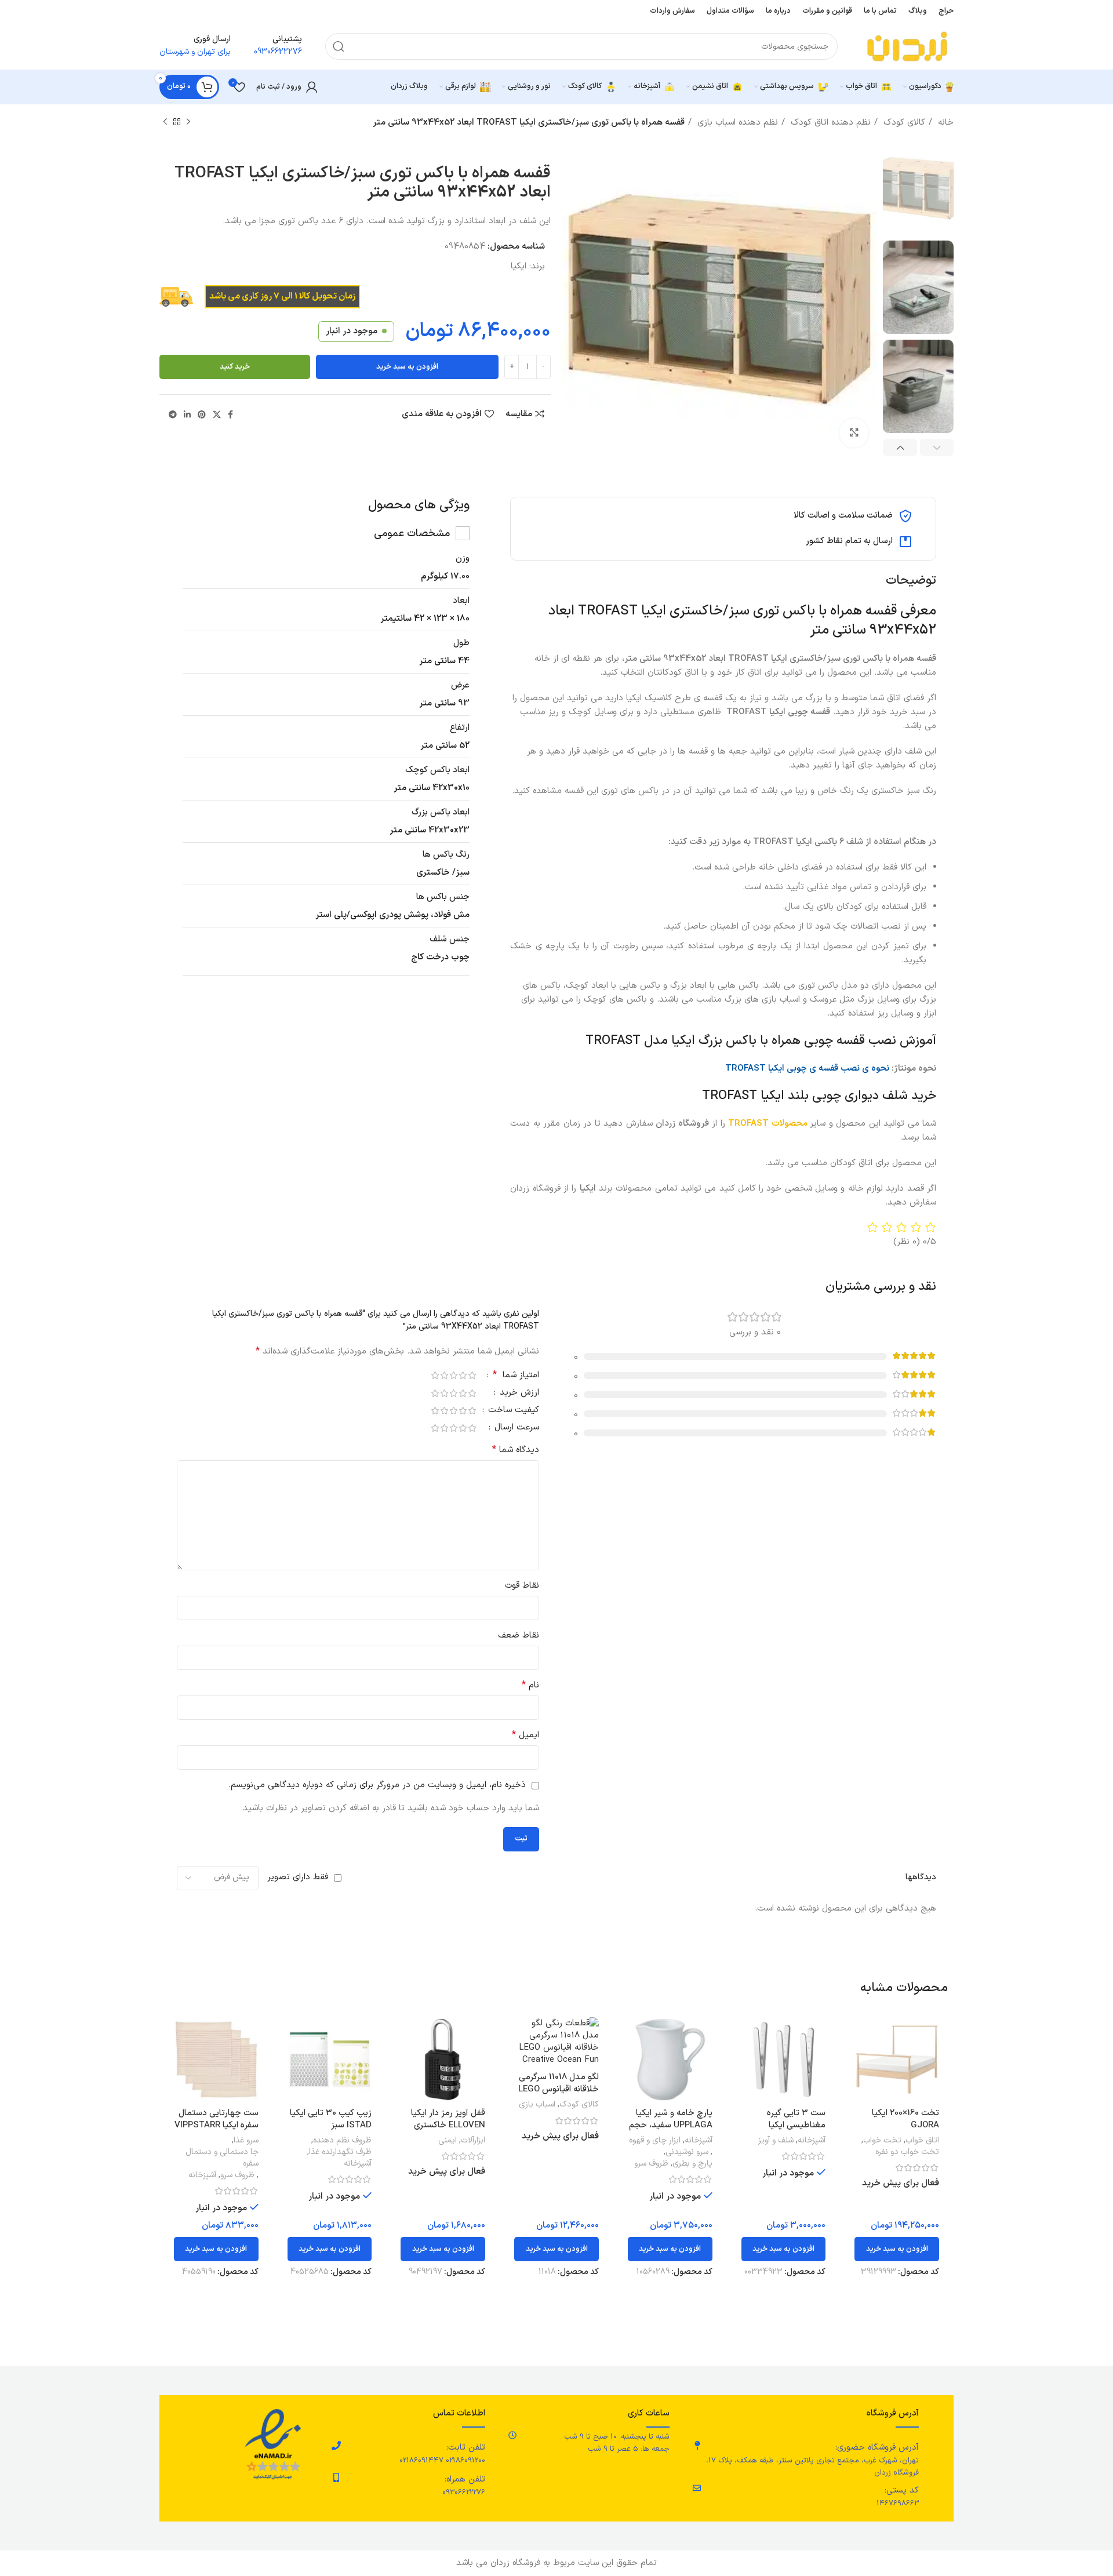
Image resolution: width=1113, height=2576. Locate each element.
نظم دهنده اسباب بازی (736, 123)
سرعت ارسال (515, 1429)
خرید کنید (235, 367)
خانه (944, 123)
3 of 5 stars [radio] (453, 1375)
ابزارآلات (473, 2141)
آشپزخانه (812, 2141)
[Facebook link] (230, 414)
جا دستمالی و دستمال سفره (222, 2158)
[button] (897, 2249)
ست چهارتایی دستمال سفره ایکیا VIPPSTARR (217, 2119)
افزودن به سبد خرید (407, 367)
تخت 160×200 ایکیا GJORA (905, 2119)
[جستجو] (339, 46)
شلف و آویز (776, 2141)
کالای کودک (903, 123)
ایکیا (519, 266)
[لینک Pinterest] (202, 414)
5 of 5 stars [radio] (435, 1375)
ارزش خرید (518, 1394)
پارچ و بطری (692, 2164)
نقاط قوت (522, 1586)
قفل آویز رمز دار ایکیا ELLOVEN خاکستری (448, 2119)
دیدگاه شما (516, 1450)
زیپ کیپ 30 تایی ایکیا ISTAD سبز (331, 2119)
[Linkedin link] (187, 414)
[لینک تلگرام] (173, 414)
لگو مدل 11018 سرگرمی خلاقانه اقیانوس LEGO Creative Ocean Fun (559, 2089)
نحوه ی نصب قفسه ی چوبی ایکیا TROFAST (807, 1069)
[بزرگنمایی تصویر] (854, 433)
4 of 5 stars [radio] (444, 1375)
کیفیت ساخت (512, 1411)
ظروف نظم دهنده (342, 2141)
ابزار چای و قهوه (655, 2141)
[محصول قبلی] (188, 122)
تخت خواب (882, 2141)
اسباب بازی (537, 2105)
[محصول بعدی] (165, 122)
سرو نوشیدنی (687, 2152)
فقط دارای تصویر (298, 1877)
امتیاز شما (516, 1376)
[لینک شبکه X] (217, 414)
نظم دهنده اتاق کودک (829, 123)
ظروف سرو (651, 2164)
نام (530, 1685)
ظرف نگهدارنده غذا (340, 2152)
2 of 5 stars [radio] (463, 1375)
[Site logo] (907, 46)
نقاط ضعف (519, 1636)
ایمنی (448, 2141)
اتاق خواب (922, 2141)
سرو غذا (246, 2141)
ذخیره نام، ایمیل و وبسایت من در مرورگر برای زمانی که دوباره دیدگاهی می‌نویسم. (377, 1785)
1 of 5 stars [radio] (472, 1375)
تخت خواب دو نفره (907, 2152)
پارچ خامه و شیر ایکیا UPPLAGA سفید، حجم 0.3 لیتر (671, 2125)
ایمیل (525, 1735)
